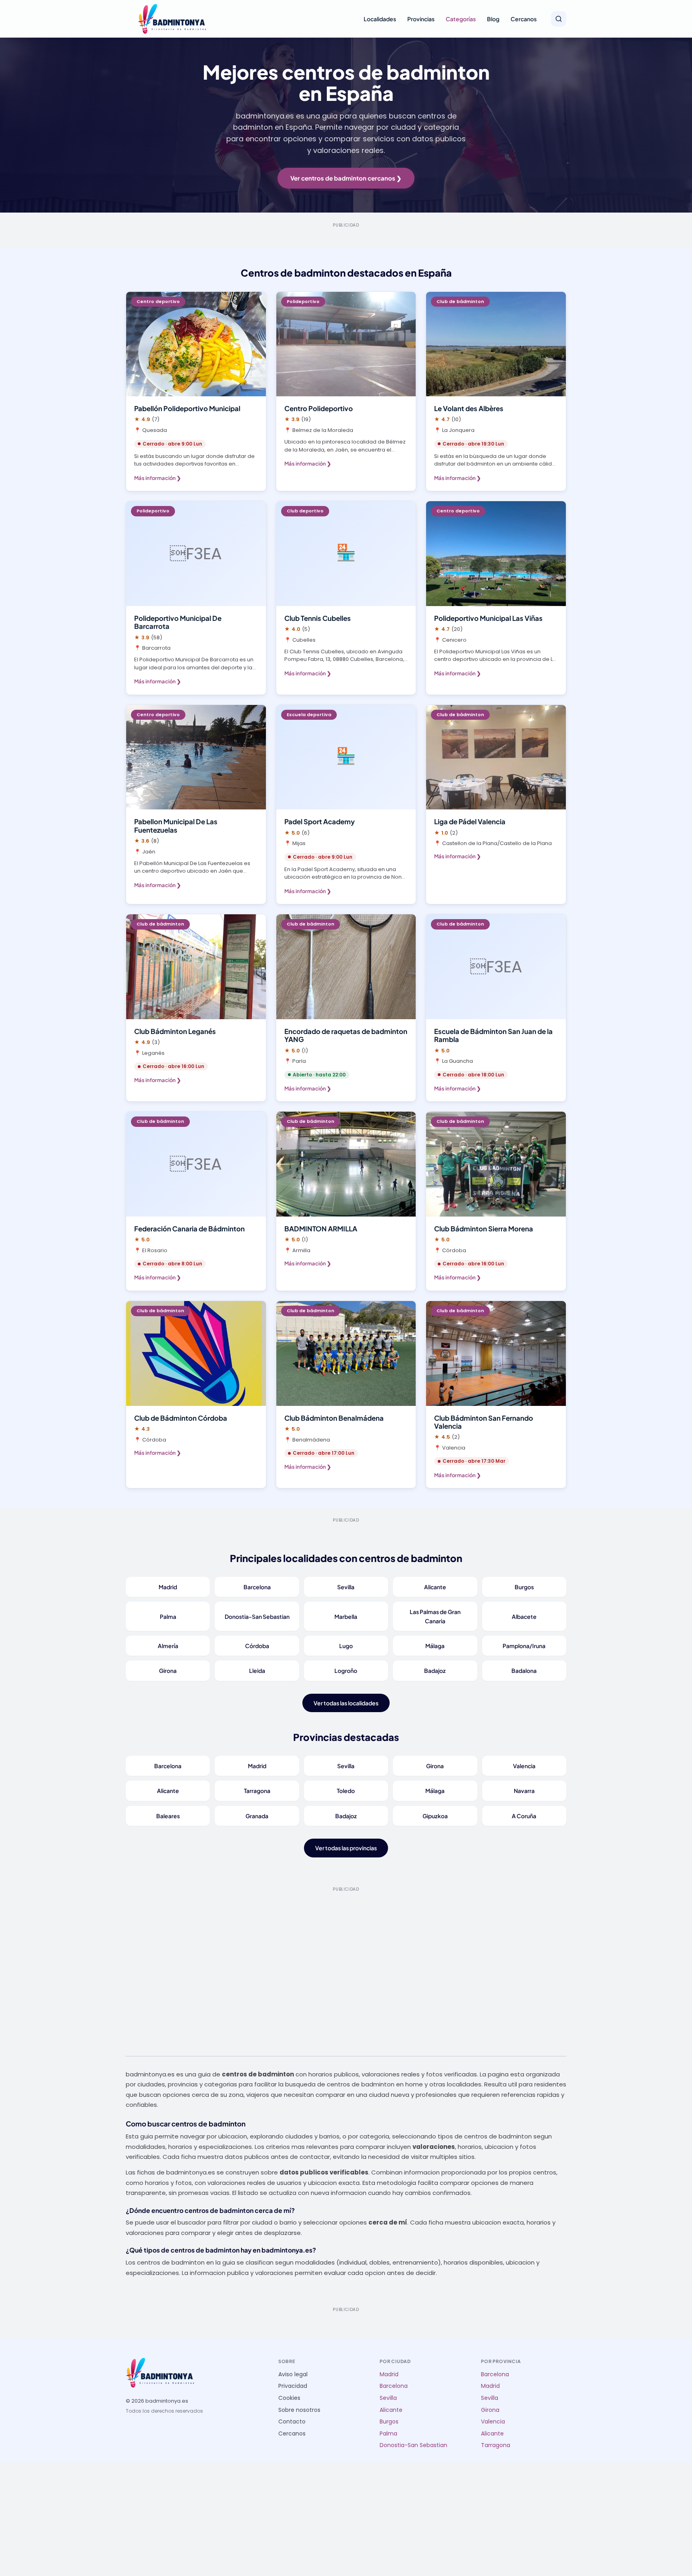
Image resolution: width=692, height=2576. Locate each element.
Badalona (524, 1670)
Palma (168, 1616)
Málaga (435, 1646)
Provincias (421, 19)
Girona (168, 1670)
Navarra (524, 1791)
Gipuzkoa (435, 1816)
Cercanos (524, 19)
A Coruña (524, 1816)
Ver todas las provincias (346, 1848)
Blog (493, 19)
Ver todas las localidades (346, 1703)
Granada (257, 1816)
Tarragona (257, 1791)
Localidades (380, 19)
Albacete (524, 1616)
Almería (168, 1646)
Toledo (346, 1791)
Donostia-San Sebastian (257, 1616)
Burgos (524, 1587)
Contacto (292, 2422)
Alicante (435, 1587)
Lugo (346, 1646)
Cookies (289, 2398)
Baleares (168, 1816)
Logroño (346, 1670)
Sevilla (346, 1587)
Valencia (524, 1766)
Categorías (461, 19)
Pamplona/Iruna (524, 1646)
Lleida (257, 1670)
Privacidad (293, 2386)
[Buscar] (559, 19)
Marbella (346, 1616)
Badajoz (435, 1670)
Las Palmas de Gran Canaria (435, 1616)
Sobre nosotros (299, 2410)
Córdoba (257, 1646)
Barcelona (257, 1587)
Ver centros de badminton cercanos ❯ (346, 178)
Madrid (168, 1587)
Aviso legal (293, 2374)
